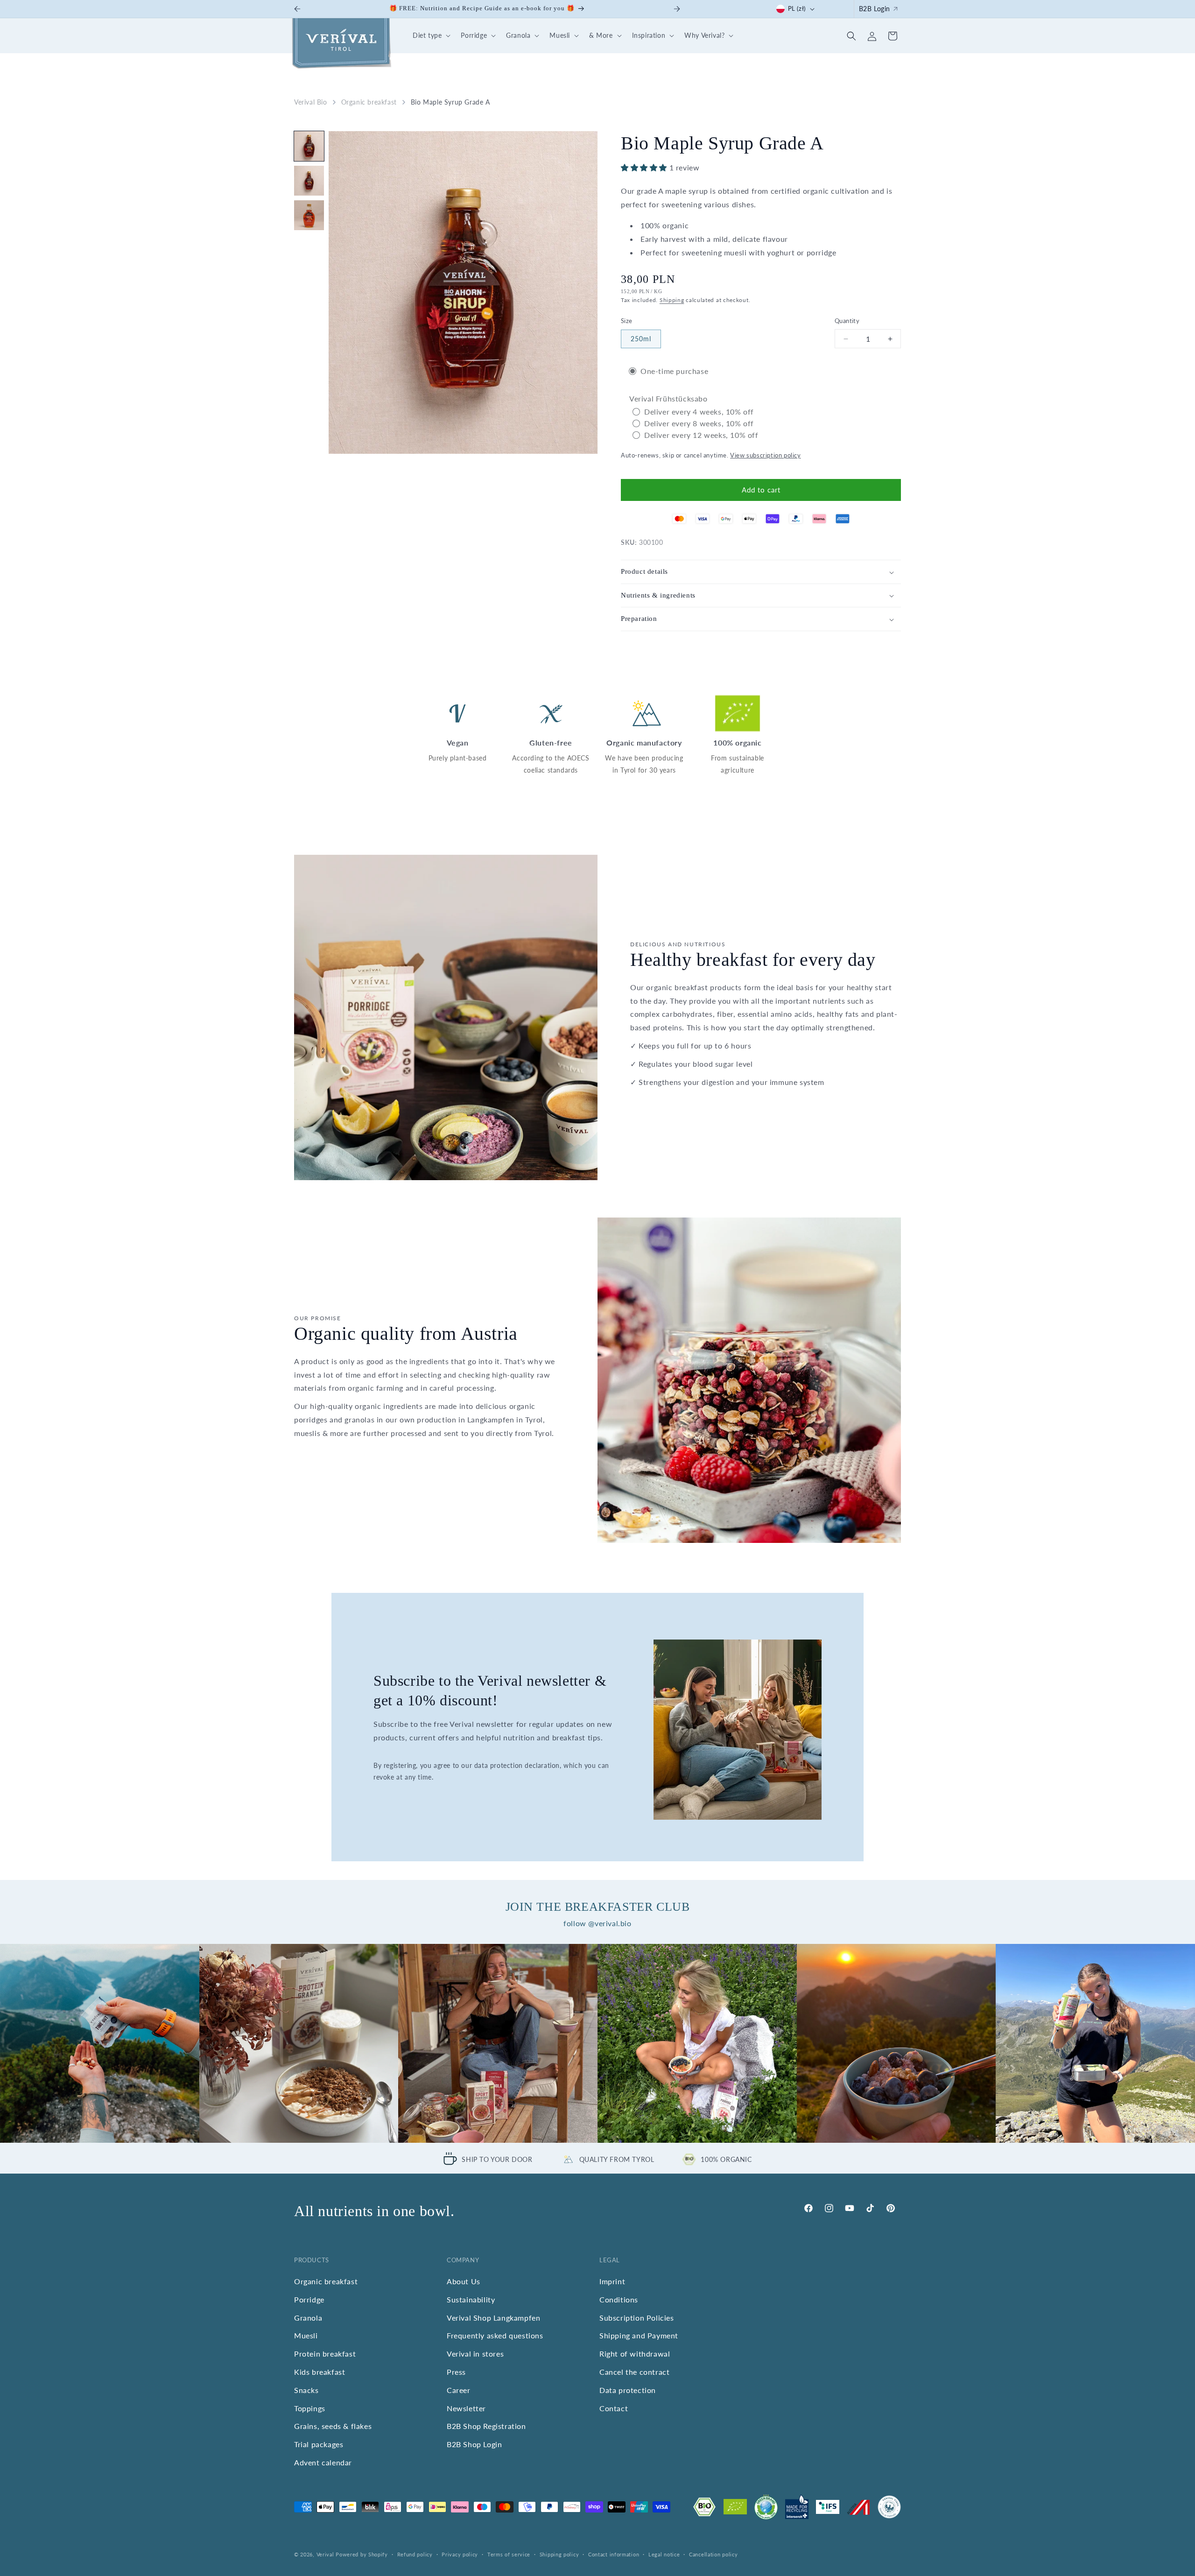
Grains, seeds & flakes (333, 2426)
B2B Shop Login (474, 2444)
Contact (614, 2408)
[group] (100, 2044)
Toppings (310, 2408)
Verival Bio (311, 102)
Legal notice (664, 2554)
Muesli (306, 2335)
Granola (308, 2318)
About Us (464, 2281)
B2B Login (875, 9)
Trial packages (319, 2444)
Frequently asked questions (495, 2335)
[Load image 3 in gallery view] (309, 215)
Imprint (612, 2281)
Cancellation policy (713, 2554)
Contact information (614, 2554)
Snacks (306, 2390)
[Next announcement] (677, 9)
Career (459, 2390)
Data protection (628, 2390)
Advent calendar (323, 2462)
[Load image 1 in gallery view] (309, 146)
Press (456, 2372)
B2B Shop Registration (486, 2426)
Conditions (619, 2299)
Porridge (309, 2299)
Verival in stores (475, 2354)
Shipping (672, 300)
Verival (325, 2554)
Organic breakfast (369, 102)
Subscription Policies (637, 2318)
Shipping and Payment (639, 2335)
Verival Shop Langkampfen (493, 2318)
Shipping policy (559, 2554)
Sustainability (471, 2299)
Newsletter (466, 2408)
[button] (430, 36)
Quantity (847, 321)
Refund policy (415, 2554)
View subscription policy (765, 456)
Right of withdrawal (635, 2354)
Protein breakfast (325, 2354)
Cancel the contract (634, 2372)
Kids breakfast (320, 2372)
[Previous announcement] (297, 9)
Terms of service (509, 2554)
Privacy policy (460, 2554)
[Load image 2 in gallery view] (309, 181)
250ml (641, 339)
